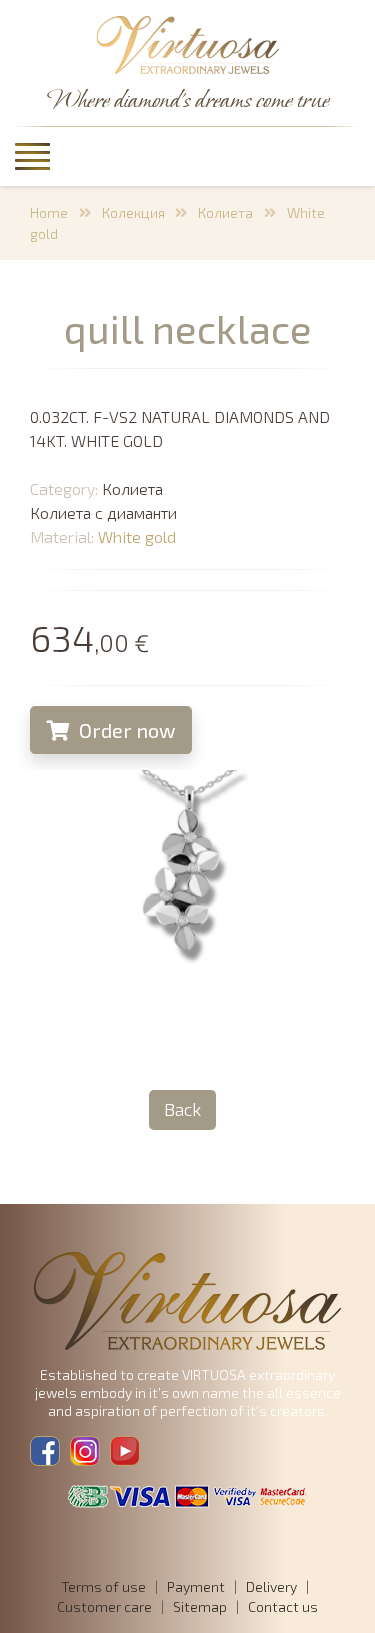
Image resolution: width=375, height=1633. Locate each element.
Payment (196, 1586)
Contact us (283, 1606)
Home (49, 212)
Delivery (271, 1586)
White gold (137, 536)
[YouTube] (125, 1451)
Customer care (104, 1606)
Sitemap (200, 1606)
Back (182, 1109)
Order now (125, 730)
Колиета (225, 212)
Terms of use (103, 1586)
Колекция (133, 212)
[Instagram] (85, 1451)
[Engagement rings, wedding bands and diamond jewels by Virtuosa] (188, 46)
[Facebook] (45, 1451)
